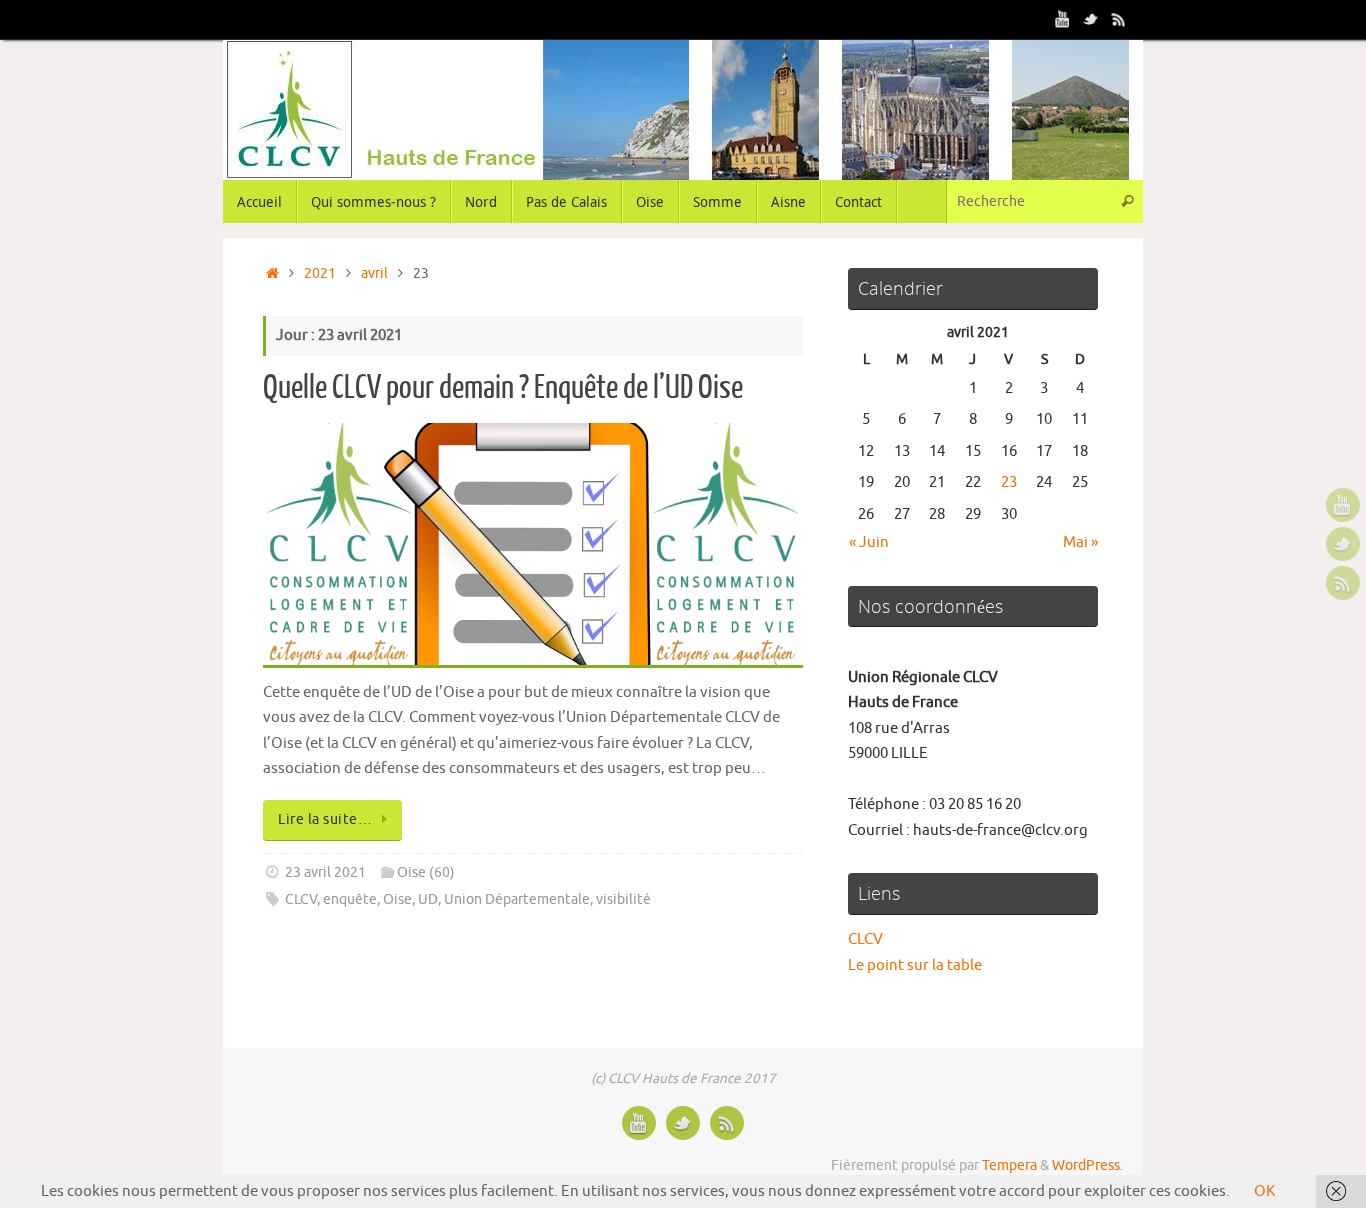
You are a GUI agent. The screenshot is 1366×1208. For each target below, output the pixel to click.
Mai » (1080, 542)
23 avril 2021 (325, 872)
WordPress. (1087, 1165)
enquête (350, 899)
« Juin (869, 542)
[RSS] (1119, 19)
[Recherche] (1127, 201)
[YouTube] (1063, 19)
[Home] (272, 273)
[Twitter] (1091, 19)
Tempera (1009, 1165)
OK (1264, 1191)
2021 (320, 273)
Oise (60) (426, 872)
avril (374, 273)
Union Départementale (517, 899)
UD (428, 899)
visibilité (623, 899)
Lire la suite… (325, 819)
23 (1009, 482)
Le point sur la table (915, 965)
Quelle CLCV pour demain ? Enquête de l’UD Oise (503, 388)
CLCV (301, 899)
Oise (397, 899)
